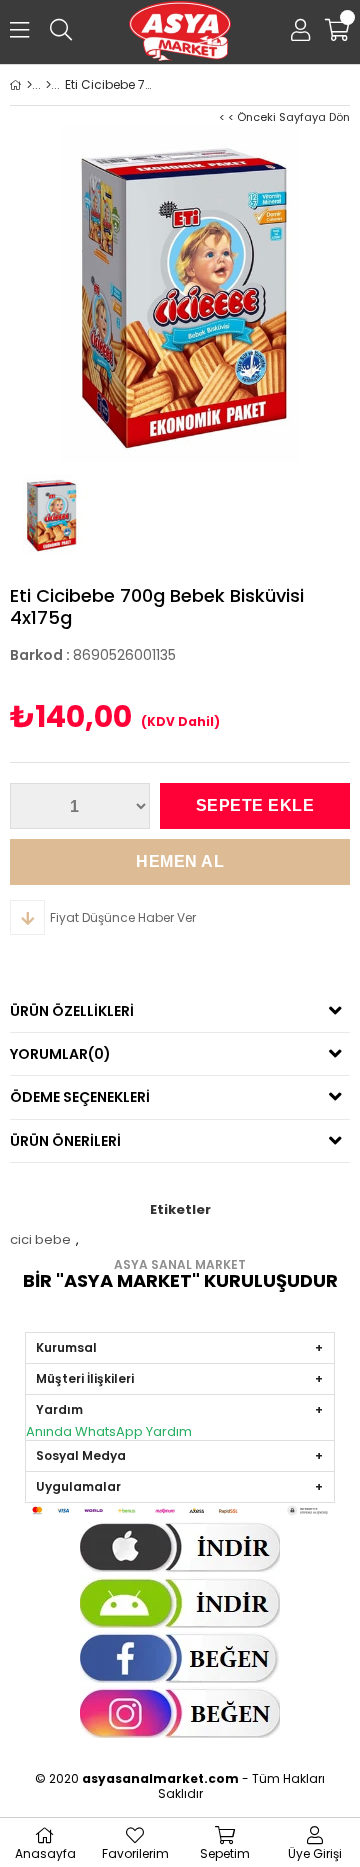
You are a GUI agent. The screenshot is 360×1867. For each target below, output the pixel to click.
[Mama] (48, 85)
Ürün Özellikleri (72, 1011)
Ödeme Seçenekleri (80, 1097)
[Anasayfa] (29, 85)
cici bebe (40, 1239)
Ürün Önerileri (65, 1141)
